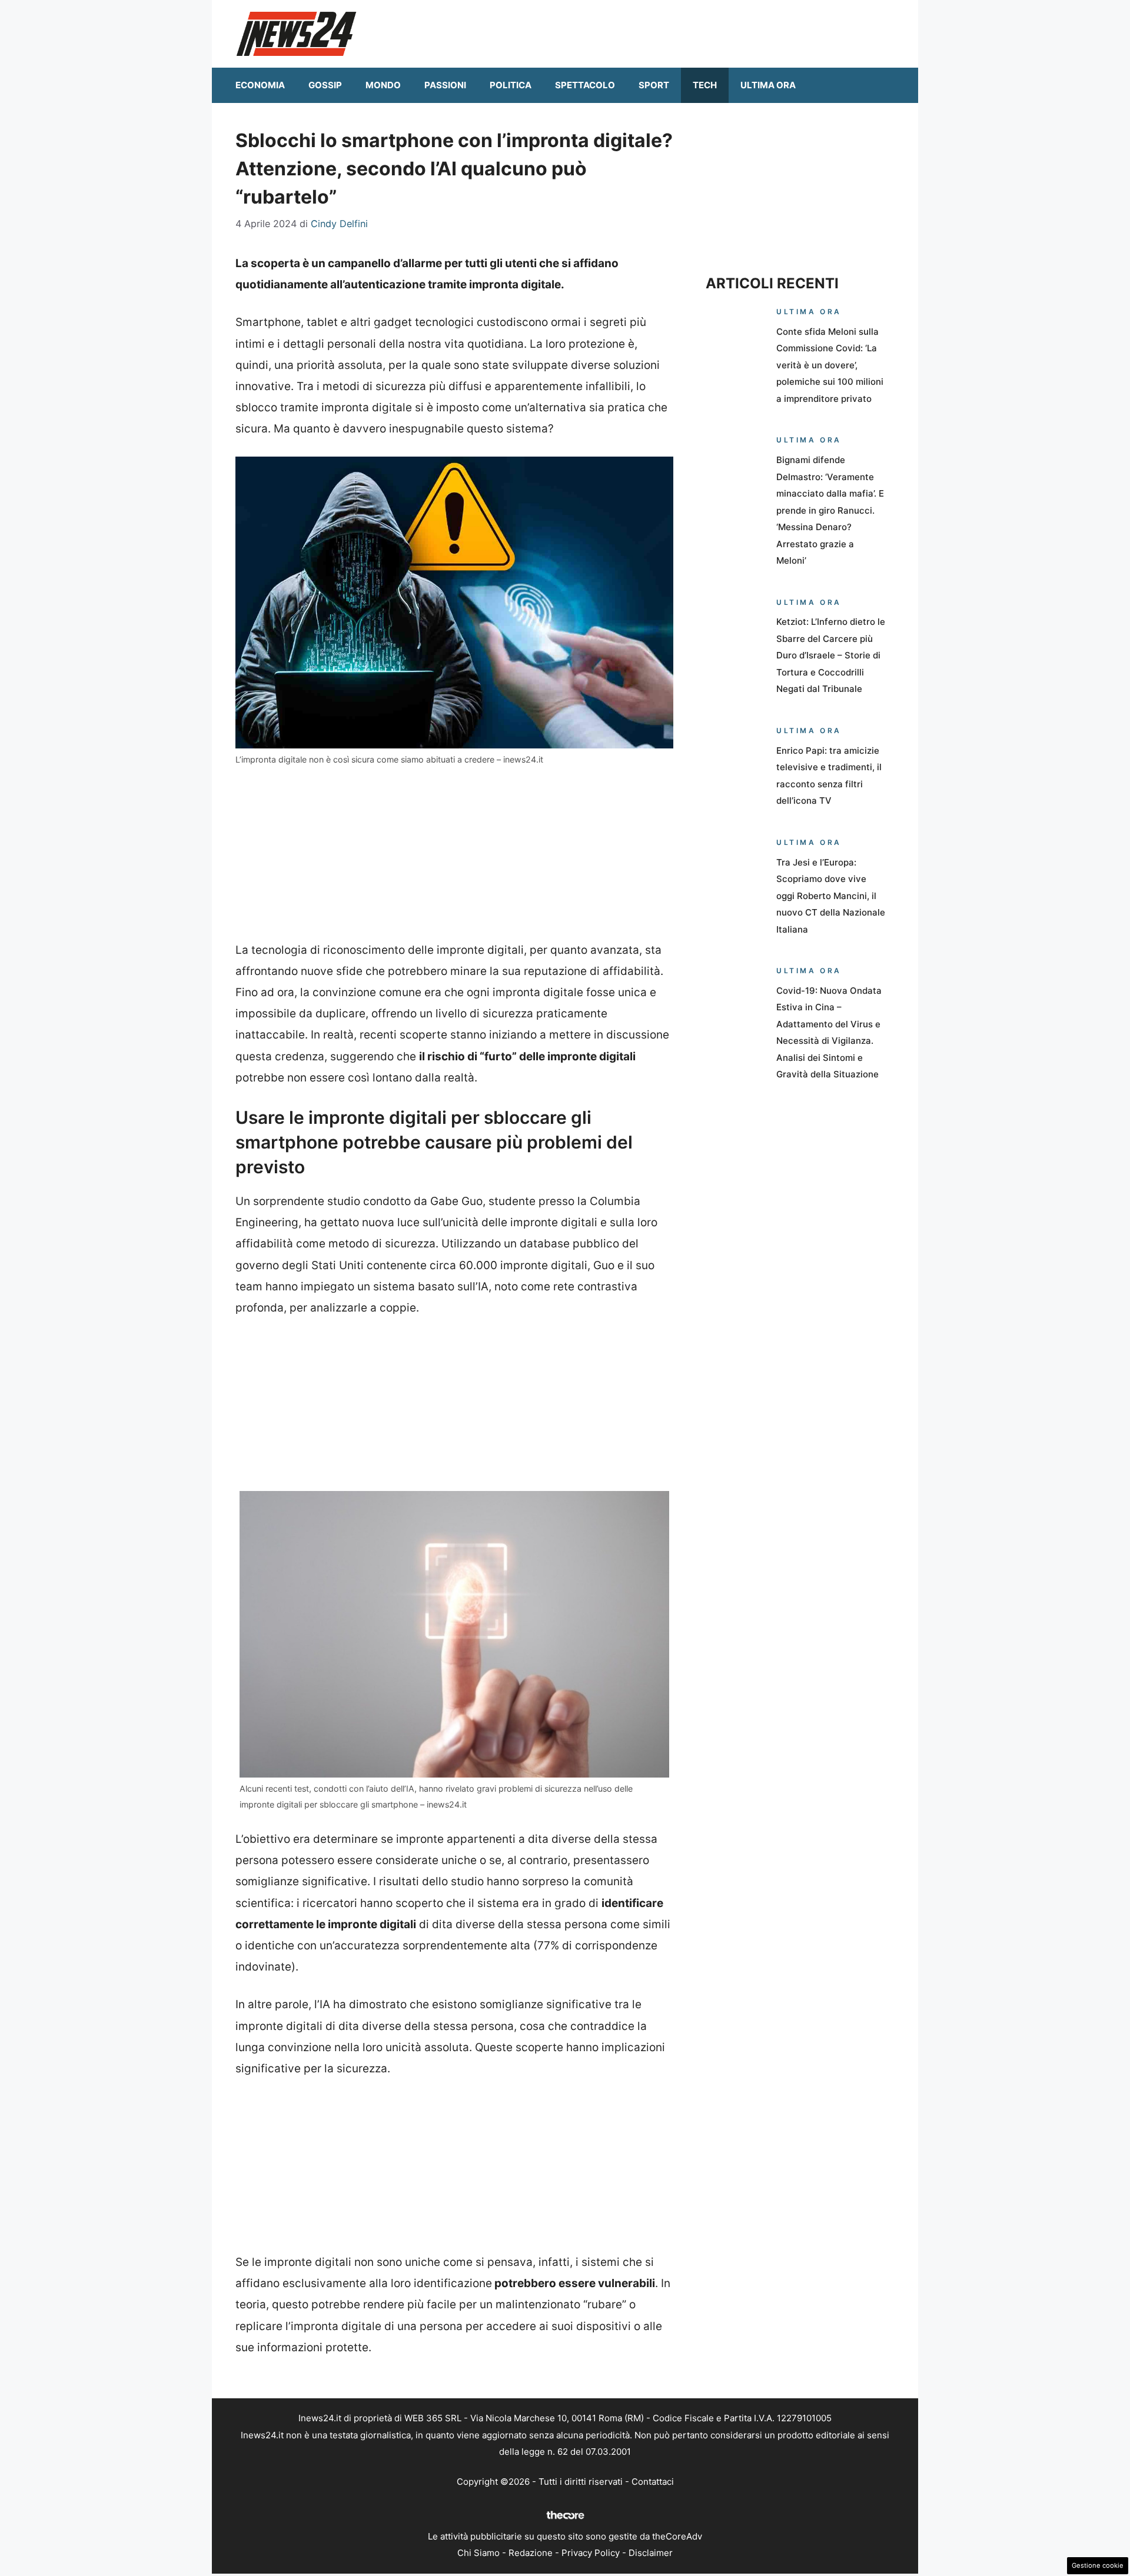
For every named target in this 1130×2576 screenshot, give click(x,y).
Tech (705, 85)
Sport (654, 85)
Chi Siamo (478, 2553)
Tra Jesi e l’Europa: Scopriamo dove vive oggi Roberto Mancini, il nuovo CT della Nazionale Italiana (831, 896)
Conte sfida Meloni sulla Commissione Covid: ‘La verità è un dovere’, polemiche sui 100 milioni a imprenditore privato (830, 365)
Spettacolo (585, 85)
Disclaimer (651, 2553)
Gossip (325, 85)
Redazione (531, 2553)
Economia (260, 85)
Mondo (383, 85)
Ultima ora (768, 85)
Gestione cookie (1098, 2565)
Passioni (445, 85)
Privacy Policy (591, 2553)
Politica (511, 85)
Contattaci (653, 2482)
